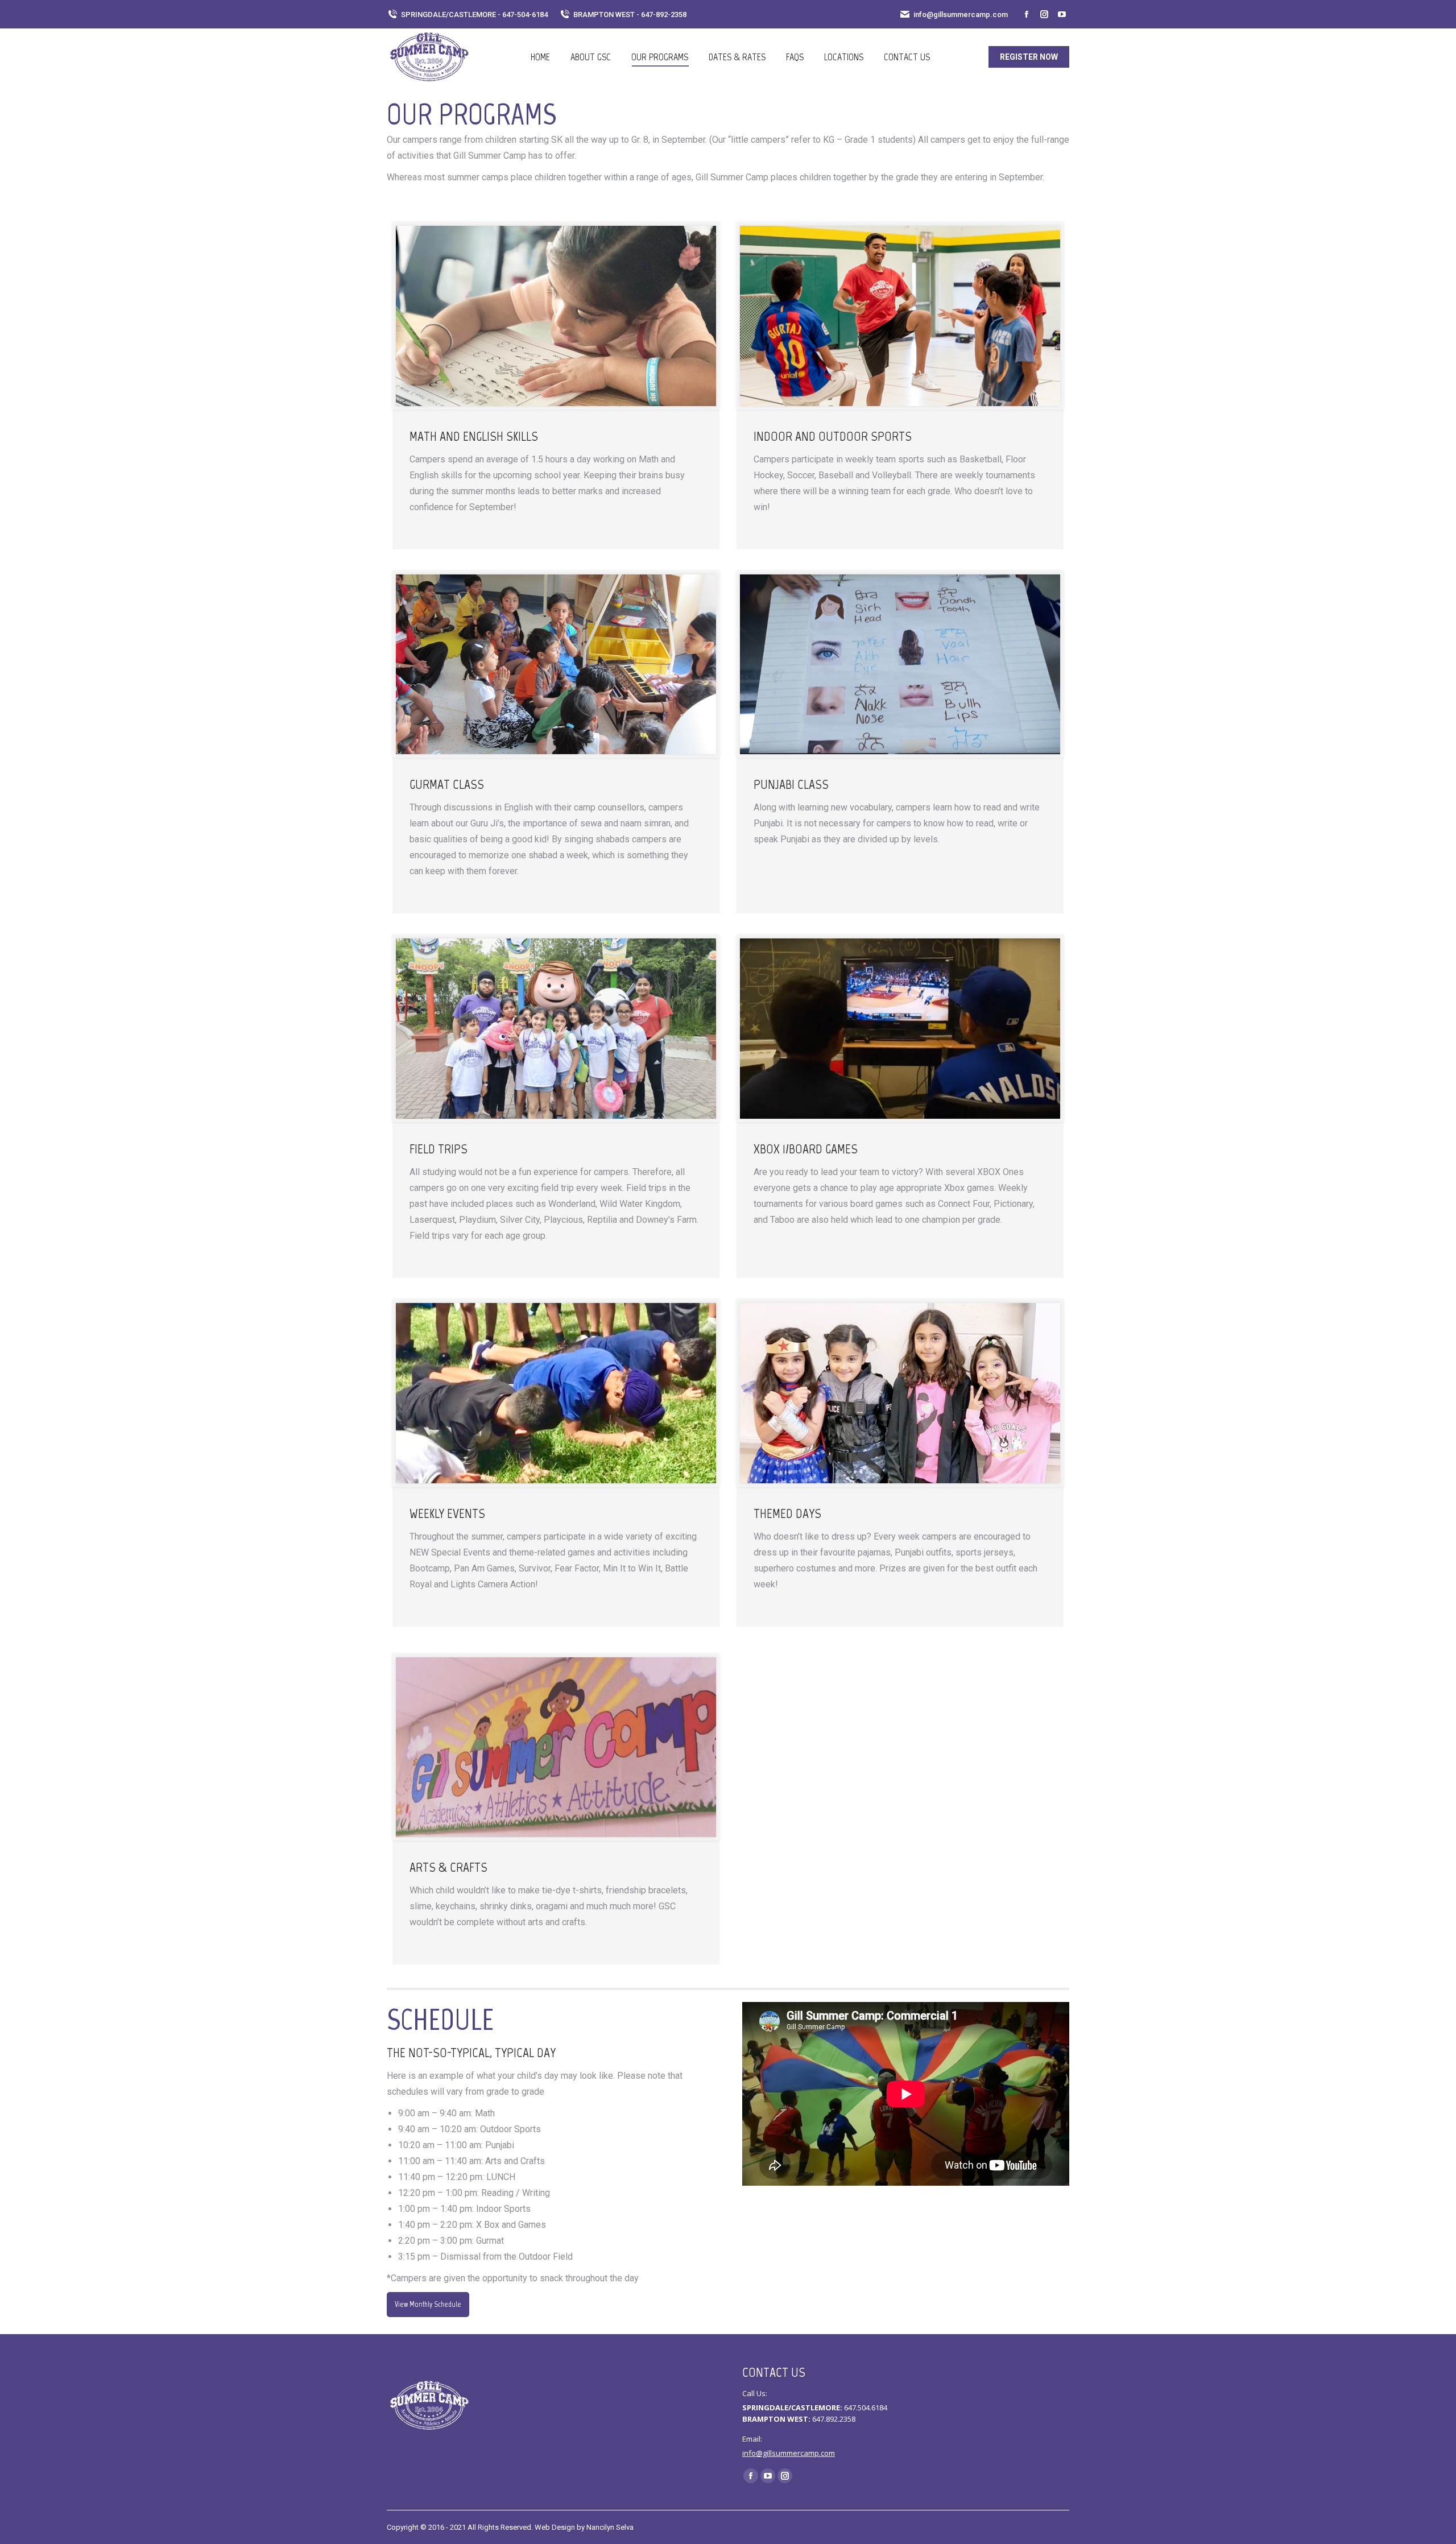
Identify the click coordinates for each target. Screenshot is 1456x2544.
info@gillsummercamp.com (961, 15)
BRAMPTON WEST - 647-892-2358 (630, 15)
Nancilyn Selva (610, 2527)
